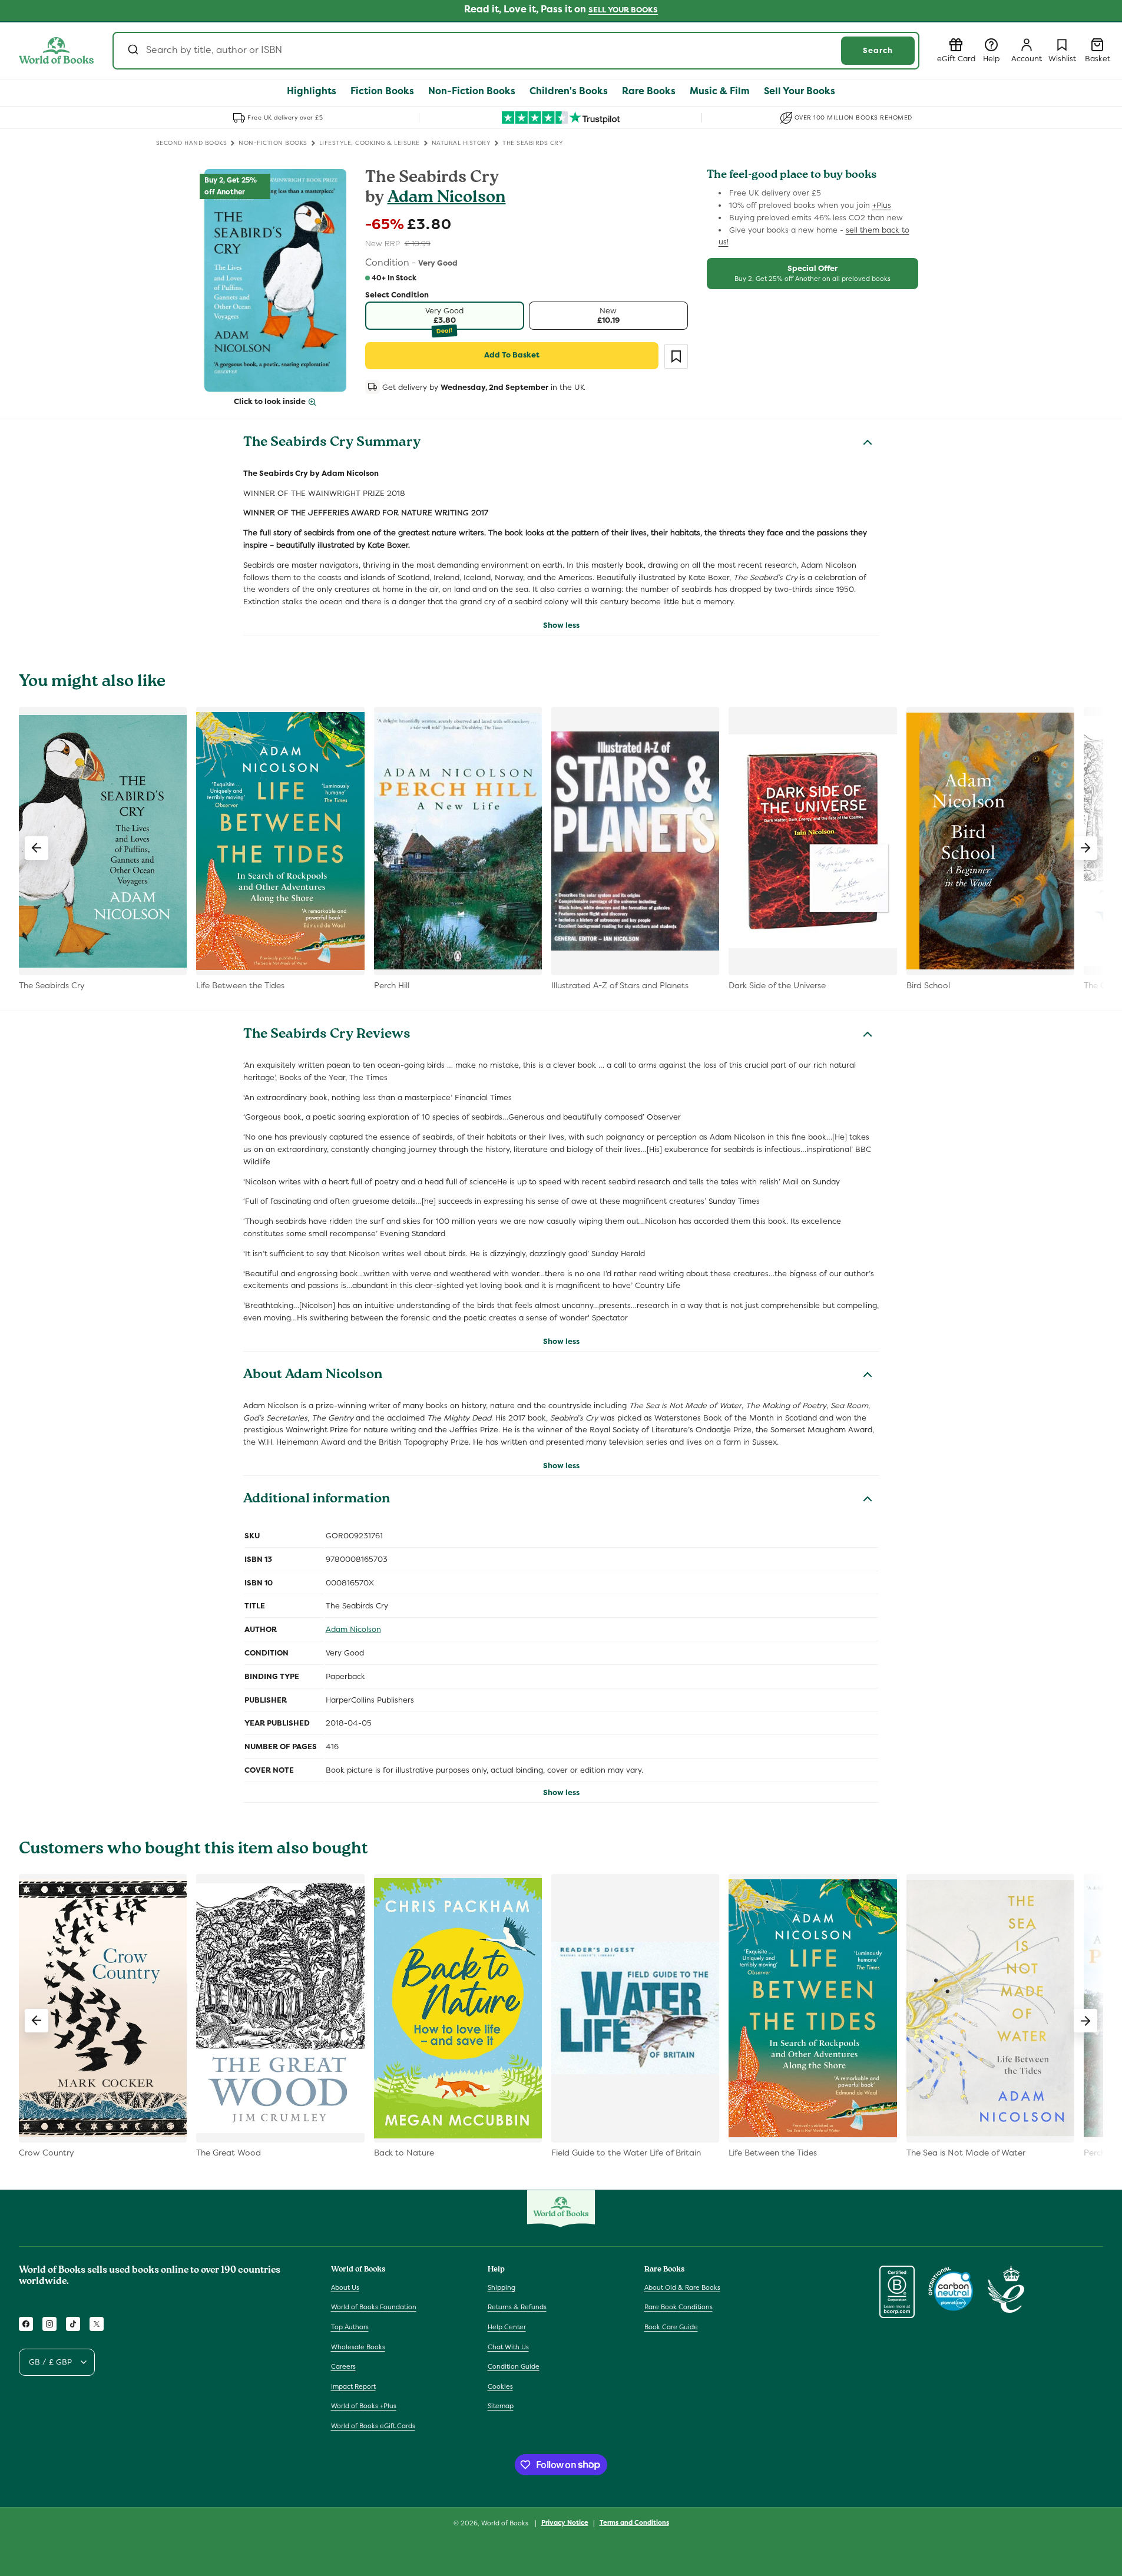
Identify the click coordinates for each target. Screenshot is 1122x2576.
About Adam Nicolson (313, 1376)
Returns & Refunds (517, 2307)
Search (878, 50)
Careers (343, 2366)
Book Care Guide (671, 2327)
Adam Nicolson (447, 199)
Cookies (500, 2386)
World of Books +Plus (364, 2406)
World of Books (506, 2523)
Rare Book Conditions (679, 2307)
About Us (345, 2287)
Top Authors (350, 2327)
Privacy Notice (565, 2522)
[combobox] (516, 51)
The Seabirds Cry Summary (332, 443)
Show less (561, 625)
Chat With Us (508, 2347)
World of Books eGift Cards (373, 2426)
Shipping (502, 2287)
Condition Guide (514, 2366)
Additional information (317, 1500)
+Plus (882, 205)
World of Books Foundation (374, 2307)
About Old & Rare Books (682, 2287)
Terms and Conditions (634, 2522)
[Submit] (132, 51)
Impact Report (353, 2386)
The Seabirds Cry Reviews (327, 1035)
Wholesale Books (358, 2347)
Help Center (507, 2327)
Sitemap (501, 2406)
